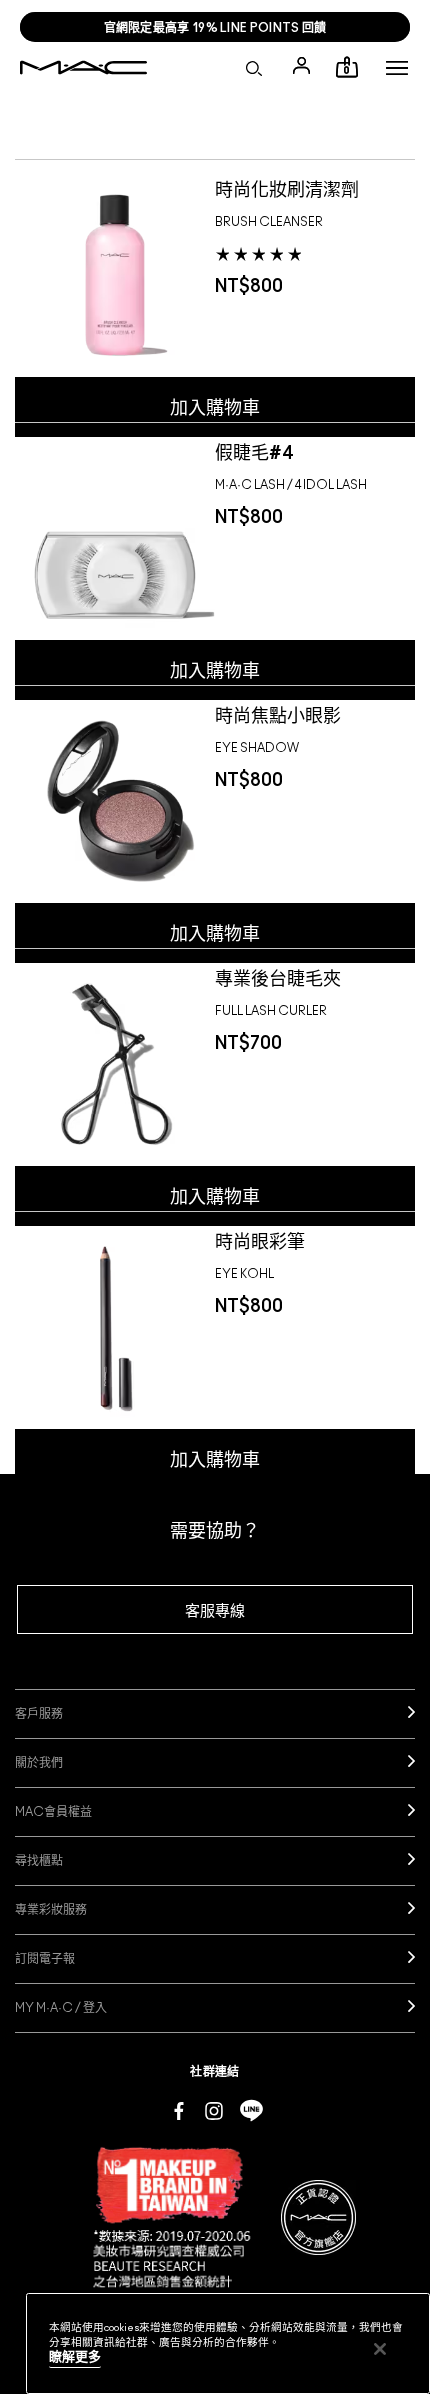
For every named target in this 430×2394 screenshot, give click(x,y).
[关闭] (380, 2349)
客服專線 (215, 1611)
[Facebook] (179, 2110)
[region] (228, 2343)
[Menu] (397, 68)
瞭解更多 (75, 2357)
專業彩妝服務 (51, 1910)
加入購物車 (215, 409)
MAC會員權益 (53, 1812)
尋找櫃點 (39, 1861)
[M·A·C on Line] (251, 2110)
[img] (115, 274)
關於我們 (39, 1763)
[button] (397, 68)
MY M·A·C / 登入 (61, 2008)
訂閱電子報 (45, 1959)
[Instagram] (214, 2110)
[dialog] (294, 188)
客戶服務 (39, 1714)
